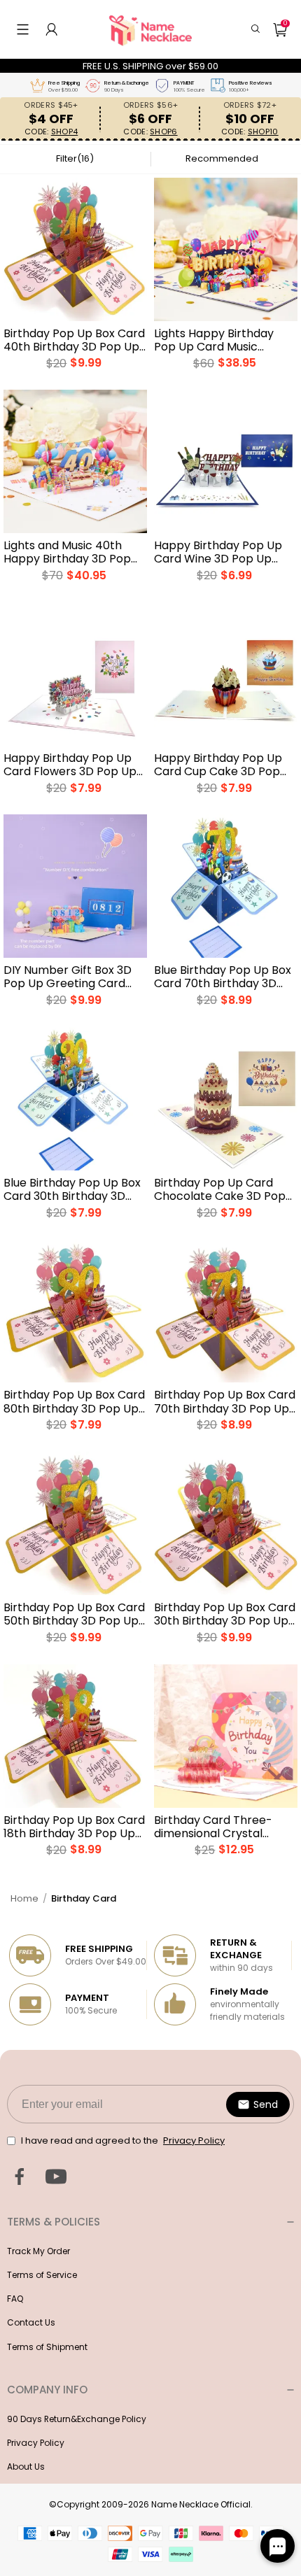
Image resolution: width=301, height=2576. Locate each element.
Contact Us (31, 2322)
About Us (26, 2467)
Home (24, 1898)
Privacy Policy (36, 2443)
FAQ (15, 2299)
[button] (23, 29)
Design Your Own (76, 369)
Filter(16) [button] (75, 158)
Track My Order (38, 2251)
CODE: (51, 132)
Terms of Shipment (47, 2347)
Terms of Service (42, 2275)
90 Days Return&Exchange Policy (77, 2419)
